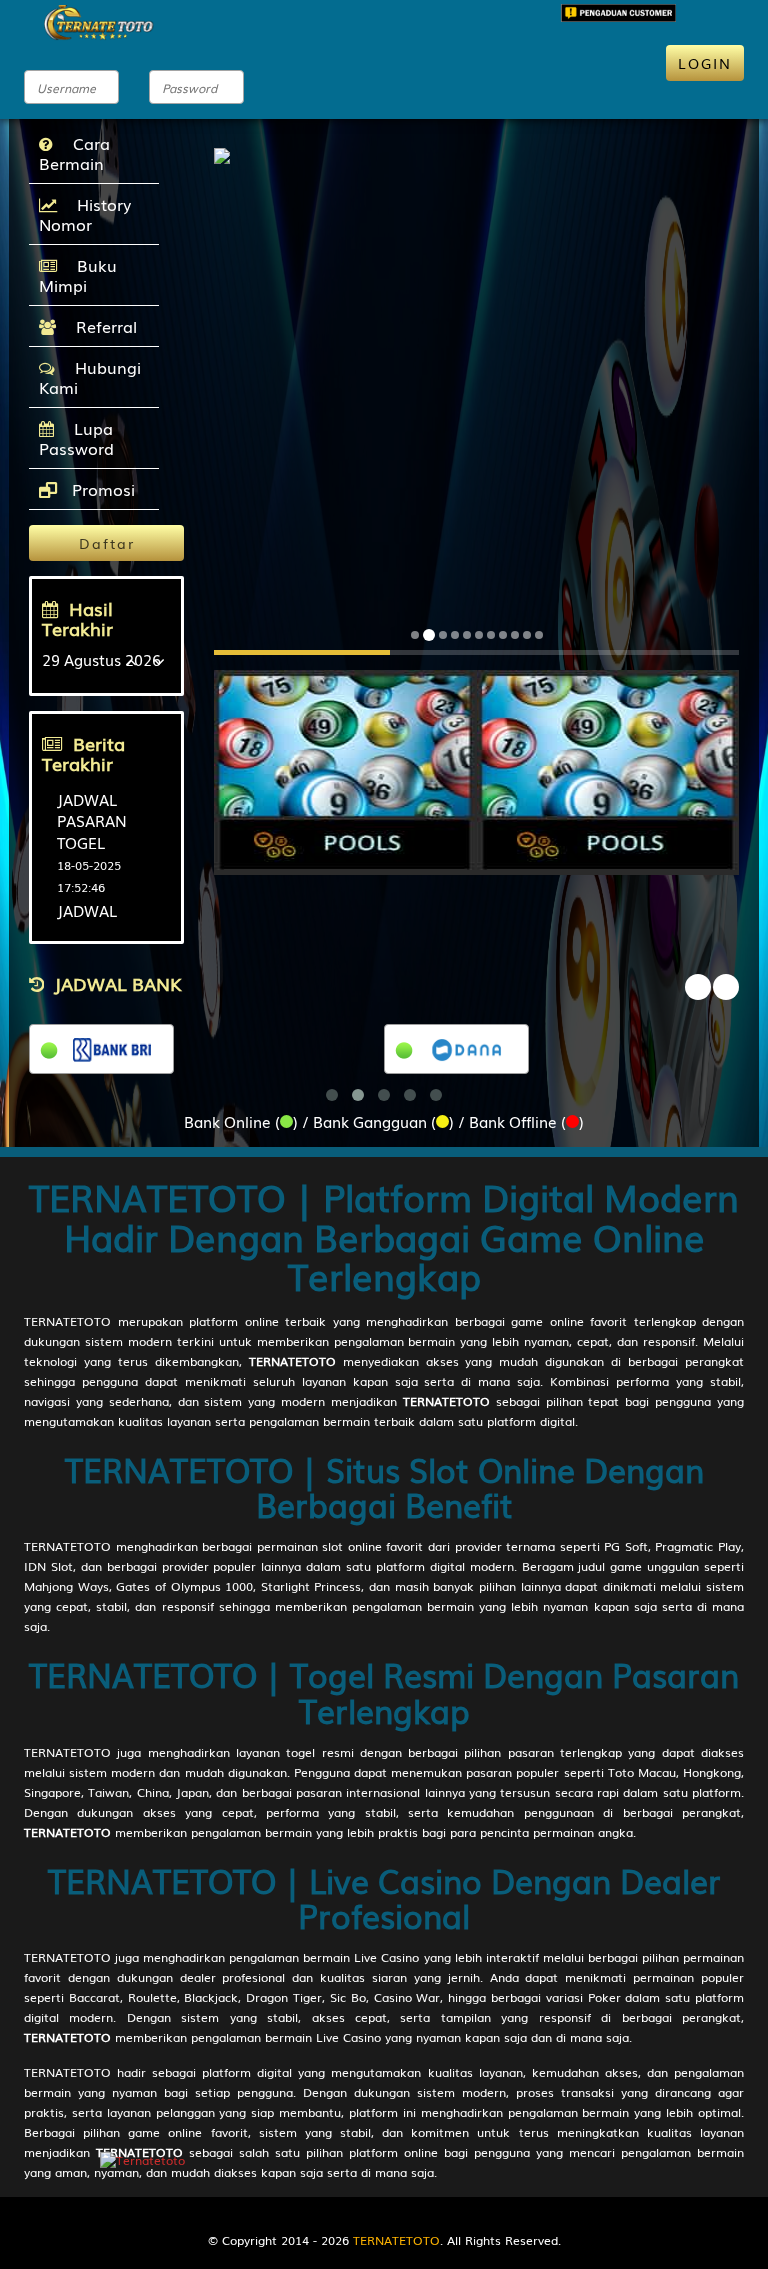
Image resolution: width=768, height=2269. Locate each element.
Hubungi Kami (90, 377)
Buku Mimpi (78, 275)
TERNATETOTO (67, 1321)
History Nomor (85, 214)
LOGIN (705, 63)
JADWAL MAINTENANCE (112, 920)
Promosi (101, 489)
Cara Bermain (74, 153)
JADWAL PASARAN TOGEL (92, 820)
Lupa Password (76, 438)
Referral (101, 326)
